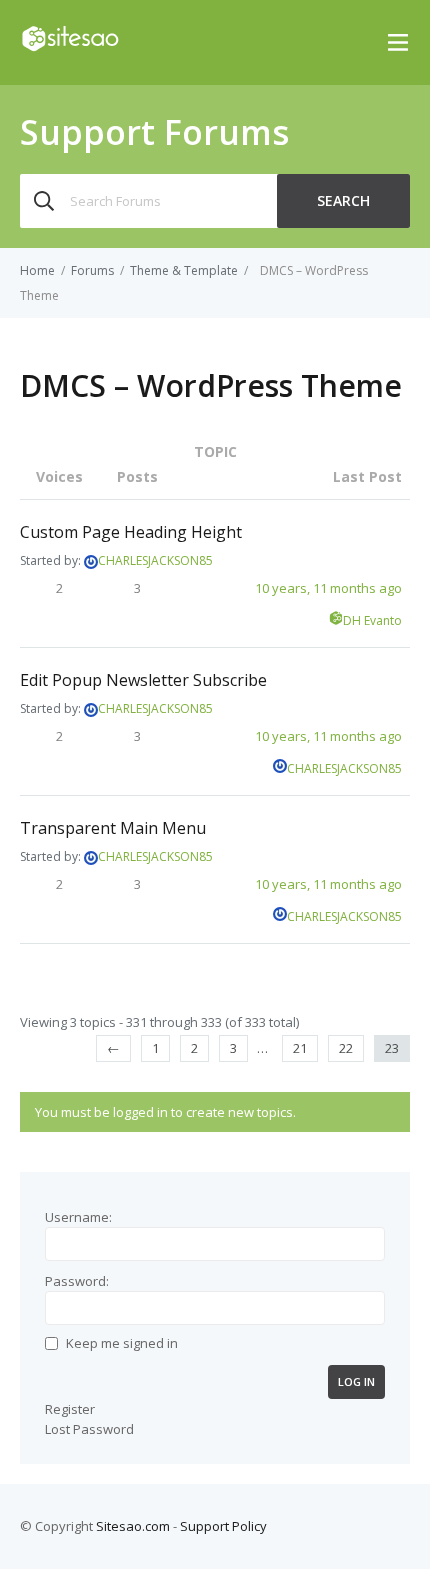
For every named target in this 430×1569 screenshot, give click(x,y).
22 (346, 1048)
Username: (78, 1217)
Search (343, 200)
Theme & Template (184, 270)
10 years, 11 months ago (328, 588)
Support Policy (223, 1526)
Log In (356, 1381)
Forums (92, 270)
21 (300, 1048)
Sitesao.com (133, 1526)
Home (37, 270)
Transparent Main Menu (113, 828)
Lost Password (89, 1429)
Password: (77, 1281)
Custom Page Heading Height (131, 532)
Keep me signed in (122, 1343)
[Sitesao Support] (70, 47)
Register (70, 1409)
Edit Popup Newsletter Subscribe (143, 680)
